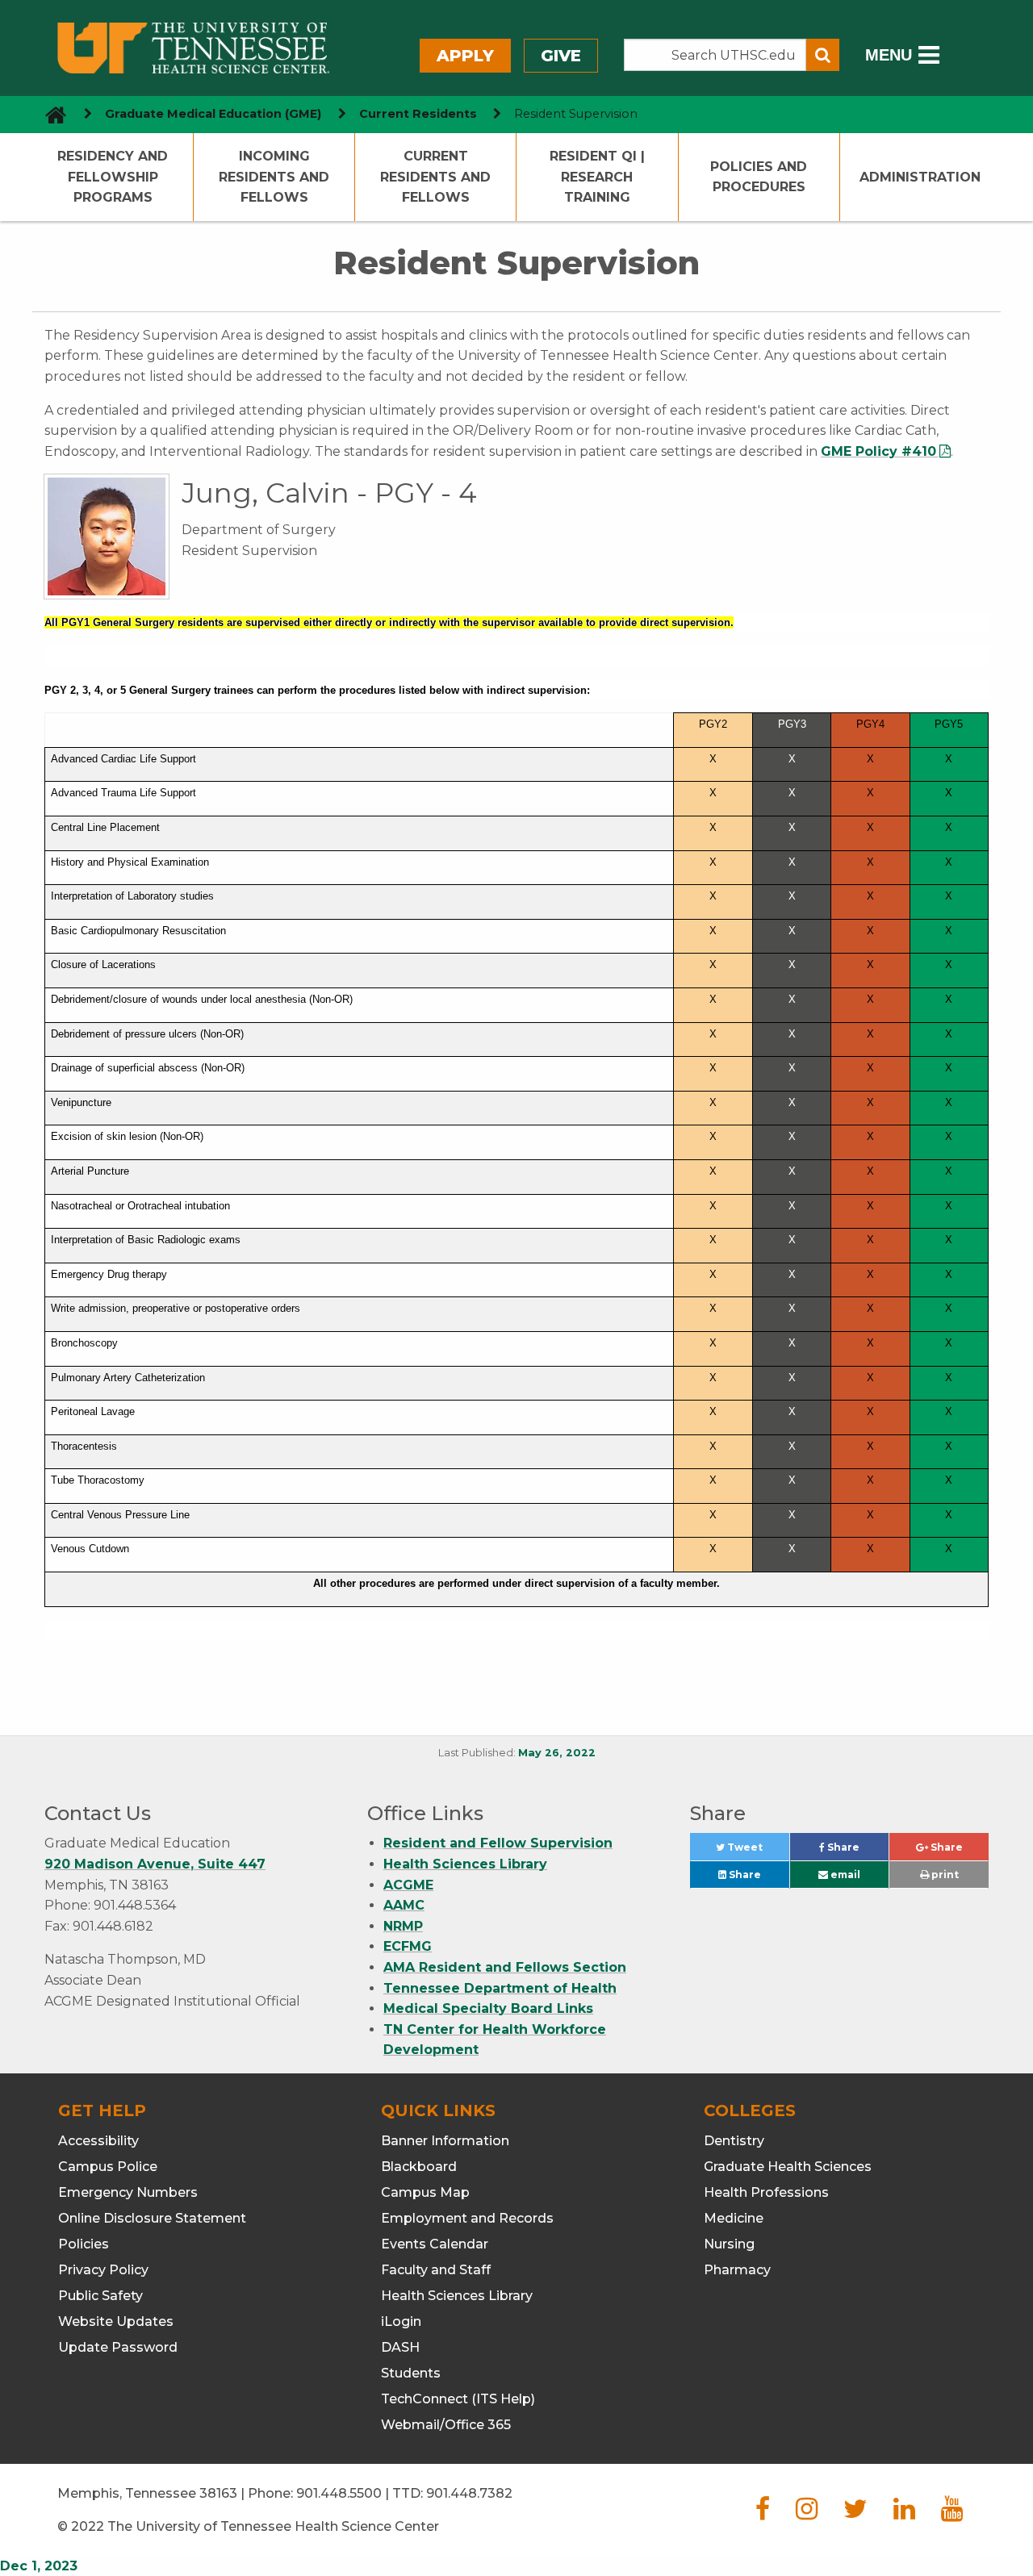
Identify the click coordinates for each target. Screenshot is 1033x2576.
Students (411, 2373)
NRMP (403, 1926)
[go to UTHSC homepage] (50, 114)
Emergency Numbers (128, 2192)
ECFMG (408, 1946)
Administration (920, 177)
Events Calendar (435, 2244)
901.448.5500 (339, 2493)
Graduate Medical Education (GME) (213, 114)
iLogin (401, 2321)
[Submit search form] (823, 55)
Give (561, 56)
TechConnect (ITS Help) (458, 2399)
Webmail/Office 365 (446, 2425)
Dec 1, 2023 (39, 2566)
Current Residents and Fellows (435, 177)
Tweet (757, 1851)
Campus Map (425, 2192)
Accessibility (98, 2141)
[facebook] (763, 2513)
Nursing (729, 2244)
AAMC (404, 1905)
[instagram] (807, 2513)
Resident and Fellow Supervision (498, 1843)
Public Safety (100, 2296)
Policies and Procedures (759, 177)
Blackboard (419, 2167)
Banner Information (445, 2141)
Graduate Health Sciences (788, 2167)
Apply (465, 56)
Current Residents (418, 114)
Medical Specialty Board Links (488, 2008)
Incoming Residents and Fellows (274, 177)
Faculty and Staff (436, 2270)
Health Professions (766, 2192)
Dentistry (734, 2141)
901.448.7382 (469, 2493)
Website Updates (116, 2321)
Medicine (734, 2218)
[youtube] (952, 2513)
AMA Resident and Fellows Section (505, 1967)
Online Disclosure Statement (152, 2218)
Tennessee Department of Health (500, 1988)
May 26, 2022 (557, 1753)
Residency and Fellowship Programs (113, 177)
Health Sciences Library (465, 1864)
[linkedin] (904, 2513)
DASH (400, 2347)
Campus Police (108, 2167)
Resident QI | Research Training (597, 177)
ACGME (408, 1885)
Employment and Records (467, 2218)
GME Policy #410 (878, 451)
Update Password (118, 2347)
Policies (84, 2244)
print (944, 1875)
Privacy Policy (103, 2270)
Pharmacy (737, 2270)
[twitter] (855, 2513)
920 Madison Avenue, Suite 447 (155, 1864)
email (844, 1875)
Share (857, 1851)
